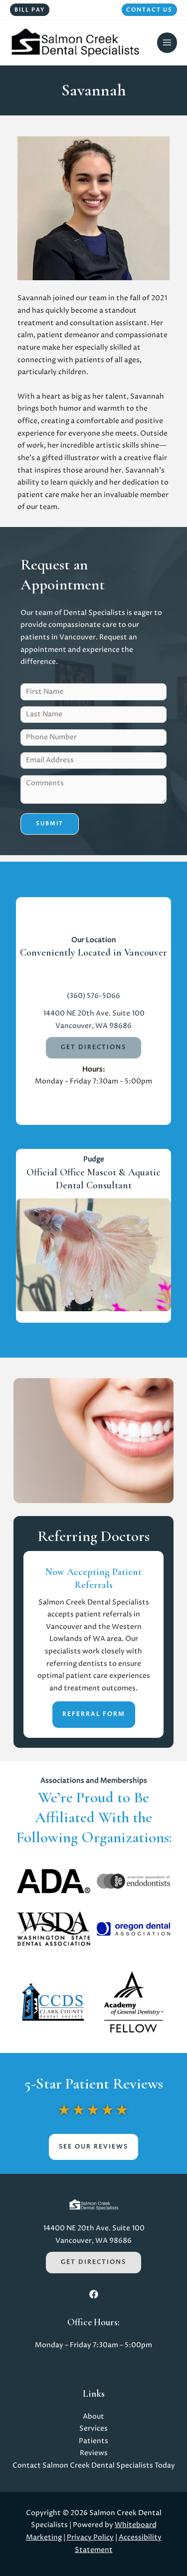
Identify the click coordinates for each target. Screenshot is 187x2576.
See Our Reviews (93, 2147)
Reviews (94, 2453)
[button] (30, 10)
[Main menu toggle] (167, 43)
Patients (93, 2441)
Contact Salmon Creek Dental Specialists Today (94, 2466)
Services (93, 2429)
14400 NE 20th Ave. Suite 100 (94, 1014)
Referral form (94, 1714)
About (93, 2417)
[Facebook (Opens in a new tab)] (94, 2294)
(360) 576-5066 (93, 996)
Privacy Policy (90, 2538)
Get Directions (93, 2262)
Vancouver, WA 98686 (93, 1026)
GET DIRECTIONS (93, 1047)
